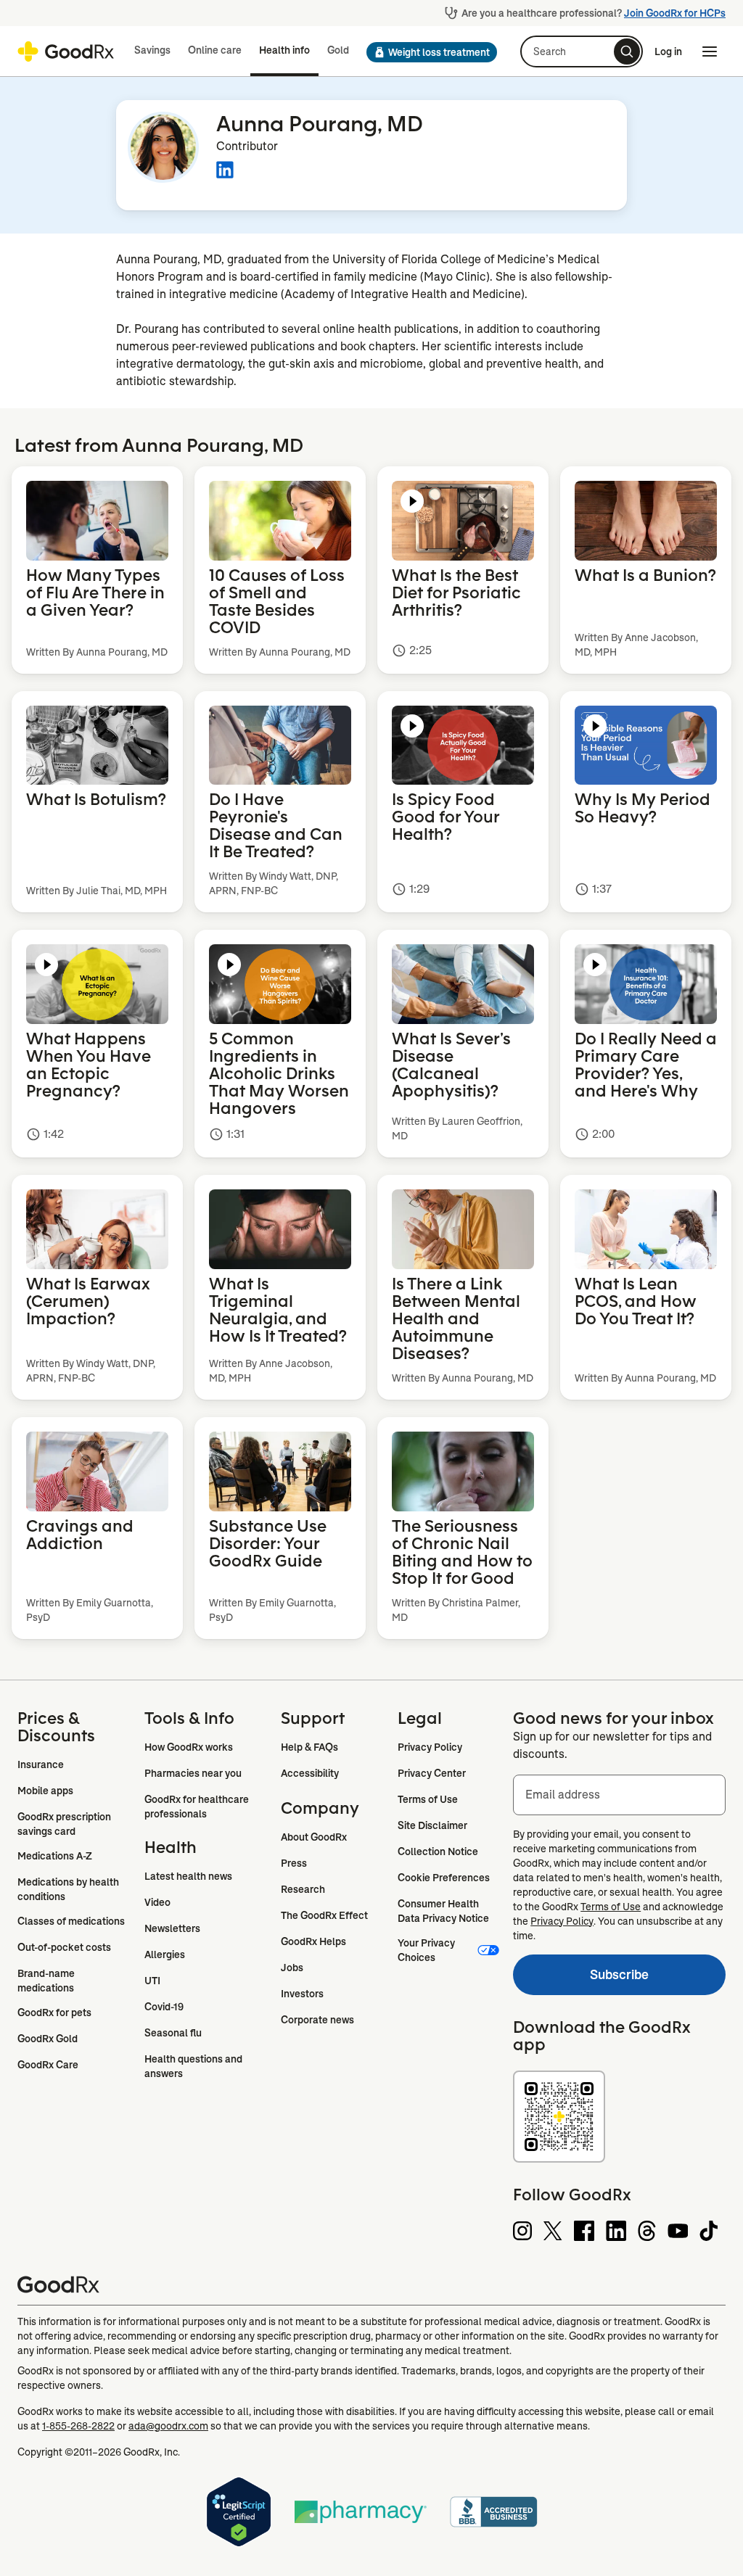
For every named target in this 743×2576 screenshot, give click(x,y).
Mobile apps (45, 1791)
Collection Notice (438, 1851)
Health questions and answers (194, 2066)
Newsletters (172, 1928)
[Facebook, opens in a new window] (584, 2231)
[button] (432, 52)
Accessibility (310, 1773)
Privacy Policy (430, 1747)
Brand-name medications (47, 1981)
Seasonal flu (173, 2033)
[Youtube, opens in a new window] (678, 2231)
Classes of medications (71, 1921)
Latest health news (188, 1876)
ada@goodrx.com (168, 2426)
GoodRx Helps (313, 1941)
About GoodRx (314, 1837)
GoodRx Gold (48, 2039)
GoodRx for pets (54, 2012)
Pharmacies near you (193, 1773)
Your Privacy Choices (427, 1950)
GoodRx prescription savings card (65, 1824)
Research (303, 1889)
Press (294, 1863)
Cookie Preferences (444, 1878)
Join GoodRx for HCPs (675, 13)
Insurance (41, 1764)
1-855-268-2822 (78, 2426)
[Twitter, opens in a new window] (553, 2231)
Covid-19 (164, 2007)
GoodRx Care (48, 2065)
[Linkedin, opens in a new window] (616, 2231)
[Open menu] (710, 51)
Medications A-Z (55, 1856)
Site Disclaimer (432, 1825)
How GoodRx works (189, 1747)
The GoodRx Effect (324, 1915)
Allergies (165, 1954)
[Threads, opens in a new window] (647, 2231)
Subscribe (581, 1978)
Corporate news (317, 2020)
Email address (563, 1795)
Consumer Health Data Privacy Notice (443, 1911)
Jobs (292, 1968)
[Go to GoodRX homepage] (66, 51)
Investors (302, 1994)
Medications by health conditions (69, 1889)
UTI (152, 1981)
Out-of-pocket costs (64, 1947)
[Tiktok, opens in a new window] (709, 2231)
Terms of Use (428, 1799)
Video (157, 1902)
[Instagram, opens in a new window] (522, 2231)
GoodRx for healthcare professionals (198, 1807)
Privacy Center (432, 1773)
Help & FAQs (309, 1747)
